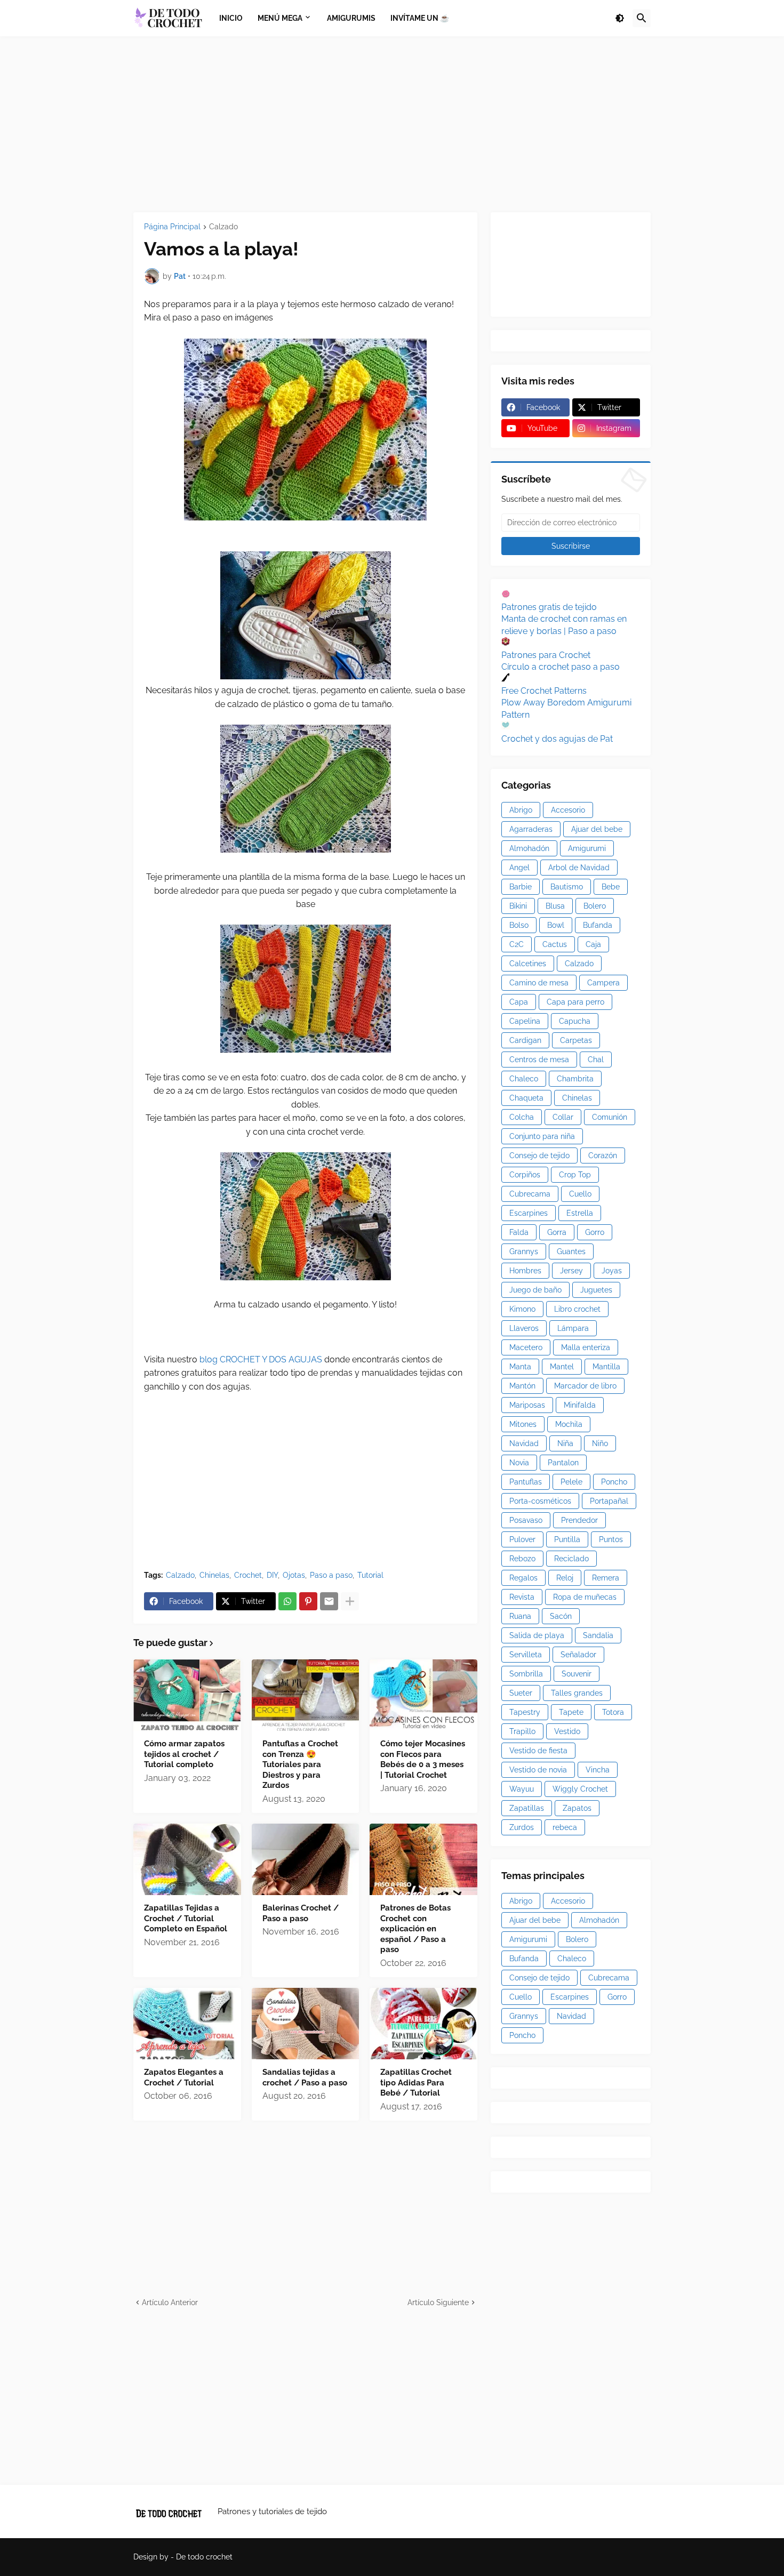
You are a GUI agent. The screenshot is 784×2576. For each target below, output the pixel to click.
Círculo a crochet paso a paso (561, 667)
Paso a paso (331, 1575)
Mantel (562, 1367)
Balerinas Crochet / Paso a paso (301, 1913)
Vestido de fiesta (538, 1751)
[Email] (329, 1601)
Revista (522, 1597)
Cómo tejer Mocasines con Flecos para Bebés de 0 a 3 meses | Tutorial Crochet (423, 1759)
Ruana (520, 1616)
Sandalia (598, 1635)
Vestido (567, 1731)
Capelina (525, 1021)
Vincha (598, 1770)
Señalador (578, 1655)
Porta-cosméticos (540, 1501)
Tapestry (525, 1712)
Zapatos (577, 1808)
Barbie (521, 887)
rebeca (565, 1827)
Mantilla (606, 1367)
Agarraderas (531, 829)
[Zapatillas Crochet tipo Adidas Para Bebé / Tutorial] (423, 2024)
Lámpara (573, 1328)
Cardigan (525, 1040)
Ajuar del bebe (597, 829)
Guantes (571, 1251)
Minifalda (580, 1405)
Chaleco (524, 1079)
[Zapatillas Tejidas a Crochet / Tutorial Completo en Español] (187, 1859)
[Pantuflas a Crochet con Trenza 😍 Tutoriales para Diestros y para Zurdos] (306, 1695)
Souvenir (577, 1674)
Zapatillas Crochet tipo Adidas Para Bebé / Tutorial (416, 2083)
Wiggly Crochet (580, 1789)
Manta (520, 1367)
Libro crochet (577, 1309)
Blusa (555, 906)
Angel (519, 868)
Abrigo (521, 810)
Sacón (561, 1616)
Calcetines (528, 964)
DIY (272, 1575)
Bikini (518, 906)
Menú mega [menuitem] (280, 18)
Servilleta (526, 1655)
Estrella (580, 1213)
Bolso (519, 925)
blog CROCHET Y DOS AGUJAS (260, 1359)
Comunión (610, 1117)
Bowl (556, 925)
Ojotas (294, 1575)
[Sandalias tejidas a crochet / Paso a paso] (306, 2024)
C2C (517, 944)
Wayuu (522, 1789)
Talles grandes (577, 1693)
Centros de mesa (539, 1060)
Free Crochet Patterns (544, 691)
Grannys (524, 1251)
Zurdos (522, 1827)
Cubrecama (530, 1194)
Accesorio (568, 810)
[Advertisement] (392, 124)
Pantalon (563, 1463)
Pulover (522, 1539)
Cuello (580, 1194)
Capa (519, 1002)
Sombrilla (526, 1674)
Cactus (555, 944)
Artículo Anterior (170, 2302)
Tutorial (370, 1575)
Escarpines (529, 1213)
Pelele (571, 1482)
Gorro (595, 1232)
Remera (606, 1578)
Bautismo (567, 887)
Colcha (522, 1117)
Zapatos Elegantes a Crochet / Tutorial (184, 2077)
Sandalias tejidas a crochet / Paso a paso (305, 2077)
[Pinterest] (308, 1601)
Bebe (611, 887)
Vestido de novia (538, 1770)
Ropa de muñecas (585, 1597)
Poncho (614, 1482)
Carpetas (576, 1040)
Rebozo (522, 1559)
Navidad (524, 1443)
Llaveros (524, 1328)
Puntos (611, 1539)
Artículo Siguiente (438, 2302)
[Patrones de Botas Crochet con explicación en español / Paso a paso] (423, 1859)
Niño (600, 1443)
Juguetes (596, 1290)
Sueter (521, 1693)
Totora (613, 1712)
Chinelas (214, 1575)
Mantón (522, 1386)
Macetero (526, 1347)
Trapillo (522, 1731)
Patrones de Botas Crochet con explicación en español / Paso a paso (415, 1929)
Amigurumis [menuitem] (351, 18)
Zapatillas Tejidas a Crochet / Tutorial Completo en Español (186, 1918)
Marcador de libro (585, 1386)
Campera (603, 983)
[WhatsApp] (287, 1601)
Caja (593, 944)
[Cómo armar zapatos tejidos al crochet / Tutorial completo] (187, 1695)
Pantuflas (526, 1482)
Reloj (565, 1578)
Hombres (525, 1271)
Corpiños (525, 1175)
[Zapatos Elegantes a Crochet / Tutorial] (187, 2024)
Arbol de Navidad (579, 868)
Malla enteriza (586, 1347)
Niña (565, 1443)
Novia (519, 1463)
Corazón (603, 1155)
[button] (620, 18)
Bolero (595, 906)
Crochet (248, 1575)
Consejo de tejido (539, 1155)
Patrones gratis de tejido (549, 607)
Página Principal (172, 227)
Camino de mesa (539, 983)
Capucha (575, 1021)
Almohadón (529, 848)
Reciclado (571, 1559)
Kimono (522, 1309)
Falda (519, 1232)
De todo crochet (204, 2557)
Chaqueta (526, 1098)
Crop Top (575, 1175)
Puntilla (567, 1539)
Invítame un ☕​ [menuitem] (420, 18)
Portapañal (609, 1501)
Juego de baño (535, 1290)
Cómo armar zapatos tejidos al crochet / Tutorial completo (184, 1754)
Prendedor (579, 1520)
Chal (596, 1060)
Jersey (571, 1271)
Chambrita (575, 1079)
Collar (563, 1117)
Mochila (569, 1424)
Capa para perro (575, 1002)
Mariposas (527, 1405)
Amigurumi (587, 848)
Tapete (571, 1712)
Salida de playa (537, 1635)
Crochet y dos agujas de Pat (557, 739)
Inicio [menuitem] (231, 18)
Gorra (557, 1232)
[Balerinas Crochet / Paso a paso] (306, 1859)
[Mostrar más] (350, 1601)
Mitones (523, 1424)
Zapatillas (527, 1808)
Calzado (223, 227)
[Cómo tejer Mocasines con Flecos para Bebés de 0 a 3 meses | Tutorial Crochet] (423, 1695)
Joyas (612, 1271)
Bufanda (598, 925)
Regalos (523, 1578)
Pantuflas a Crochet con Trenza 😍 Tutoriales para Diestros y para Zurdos (300, 1764)
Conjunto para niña (542, 1136)
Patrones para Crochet (546, 655)
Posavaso (526, 1520)
